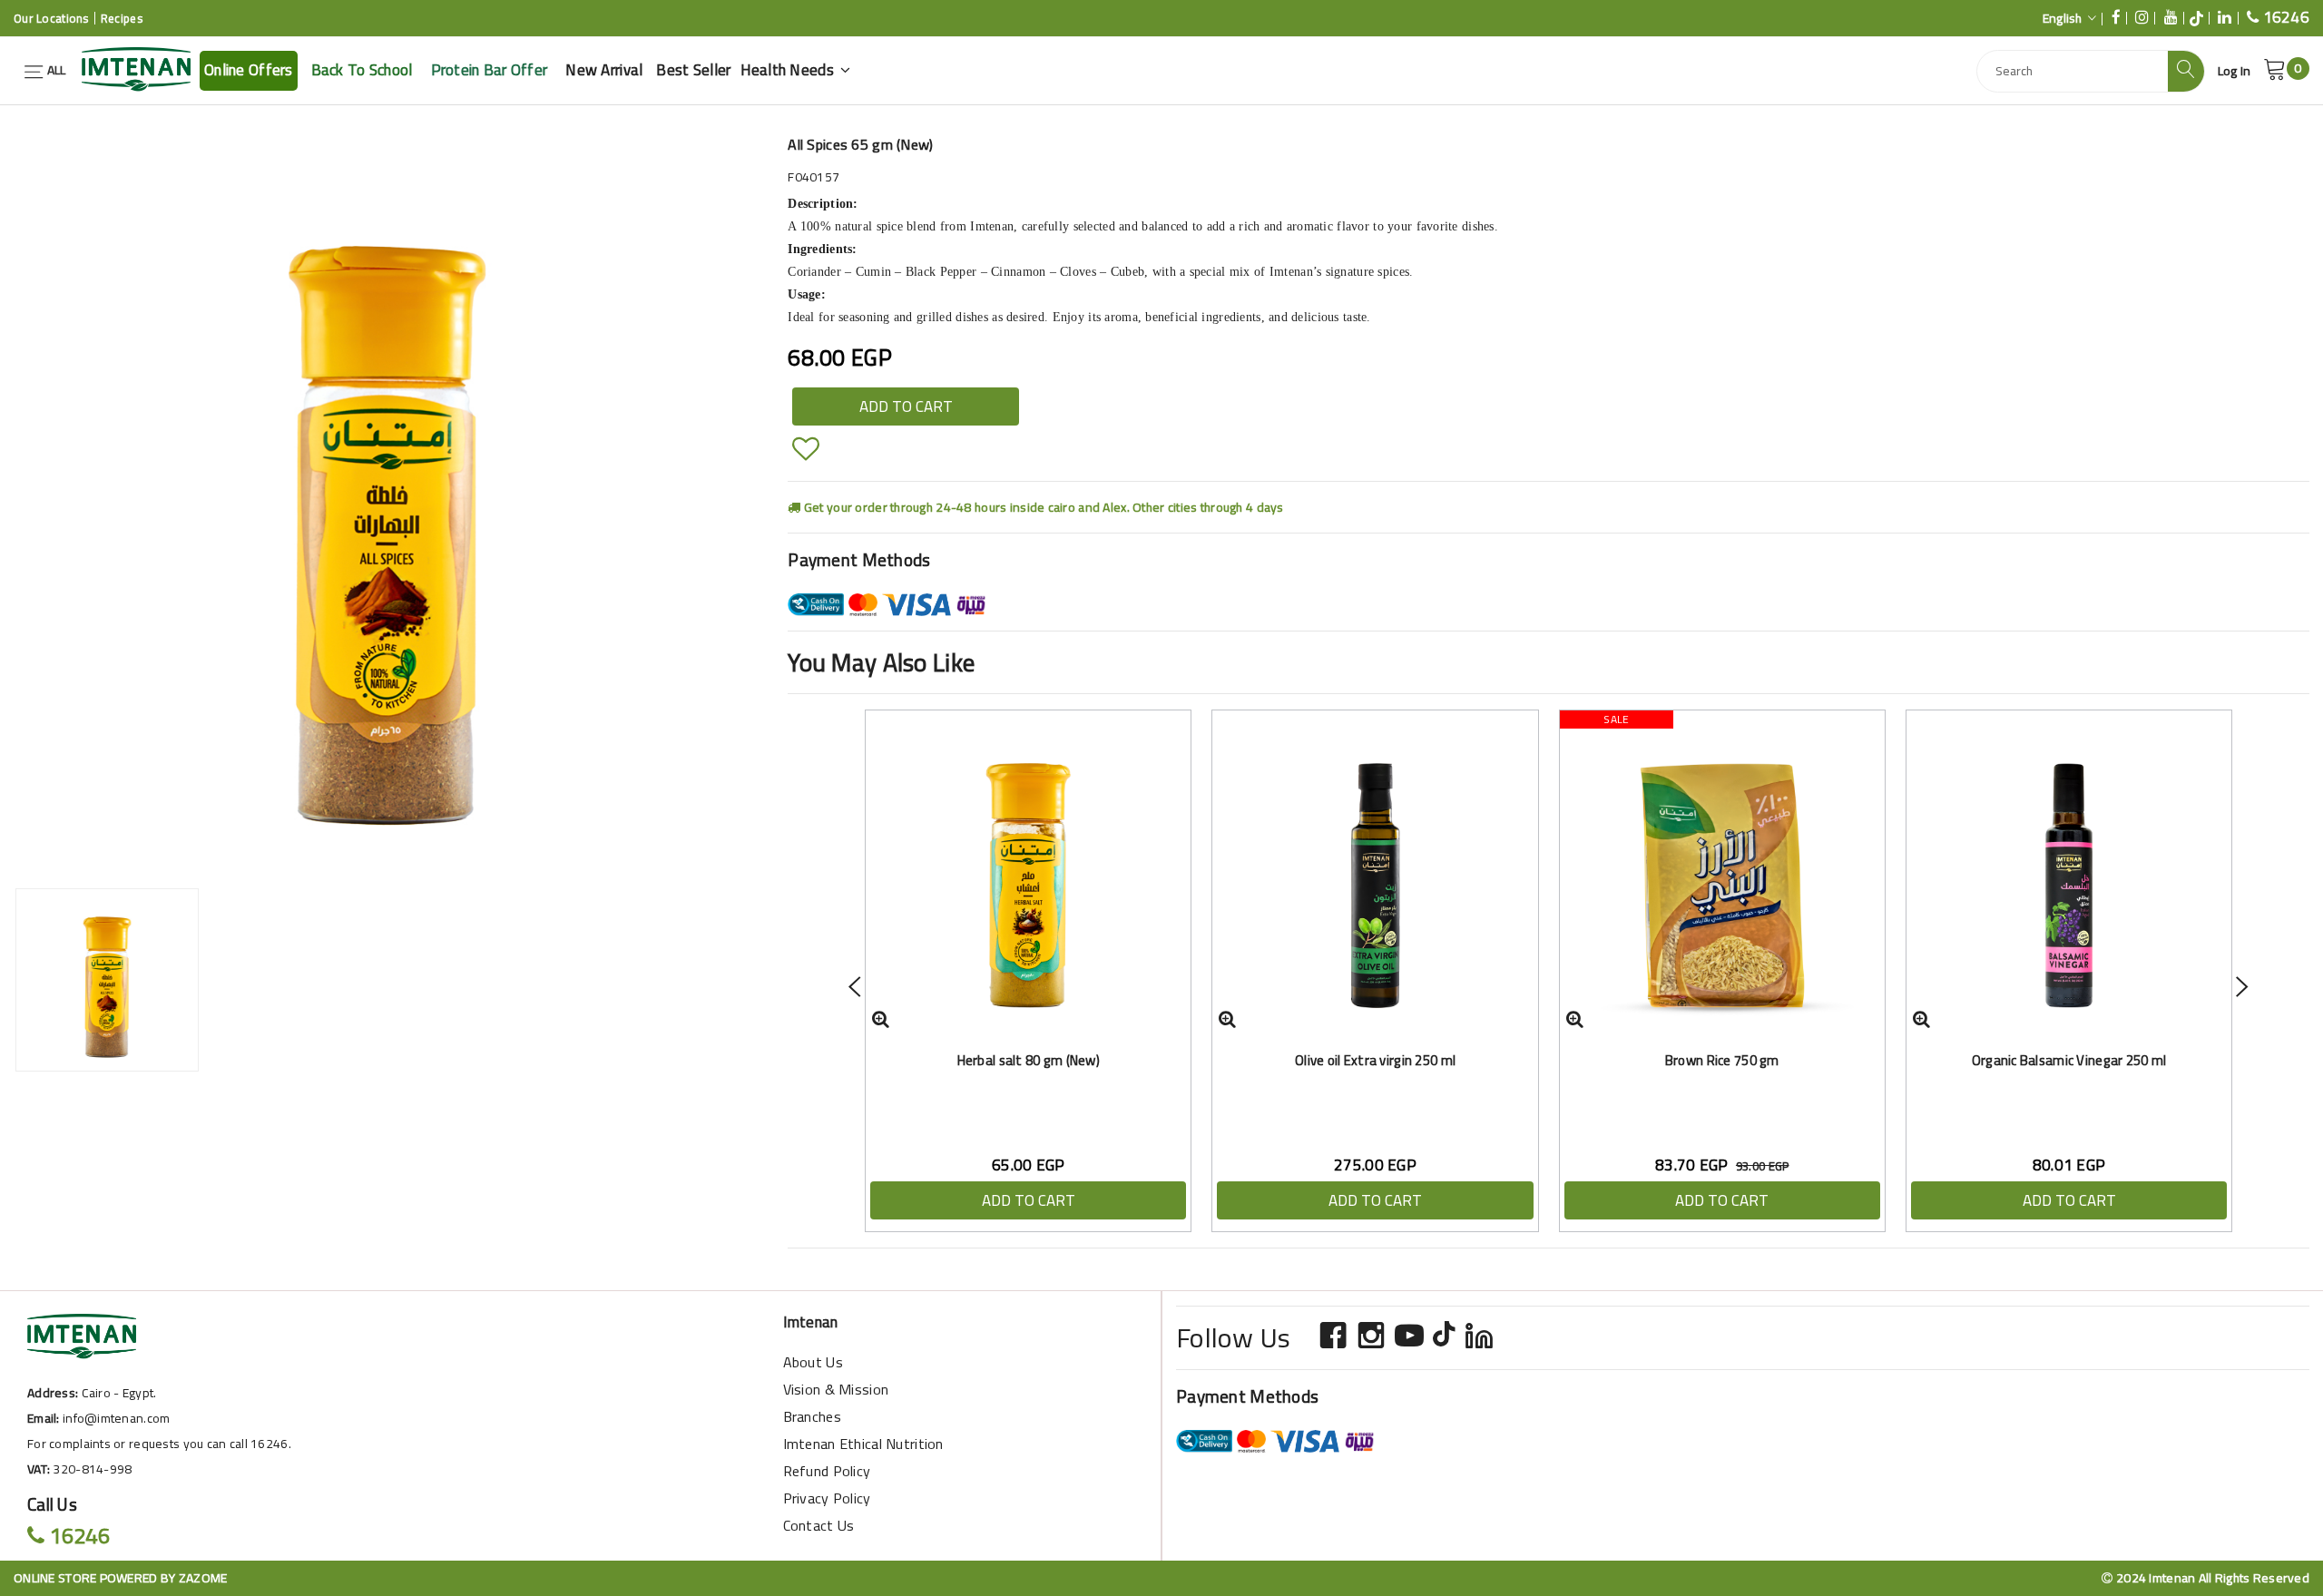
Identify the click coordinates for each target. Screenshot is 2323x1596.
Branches (812, 1416)
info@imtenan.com (116, 1418)
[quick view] (881, 1019)
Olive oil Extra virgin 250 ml (1375, 1060)
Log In (2235, 71)
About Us (813, 1362)
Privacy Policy (827, 1498)
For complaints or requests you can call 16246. (159, 1444)
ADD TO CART (906, 406)
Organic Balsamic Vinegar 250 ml (2069, 1060)
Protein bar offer (490, 70)
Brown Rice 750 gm (1722, 1060)
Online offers (249, 70)
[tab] (107, 980)
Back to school (362, 70)
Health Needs (789, 70)
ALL (55, 70)
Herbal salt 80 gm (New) (1029, 1060)
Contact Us (819, 1525)
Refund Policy (827, 1471)
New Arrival (604, 70)
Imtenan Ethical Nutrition (863, 1444)
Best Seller (693, 70)
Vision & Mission (836, 1389)
